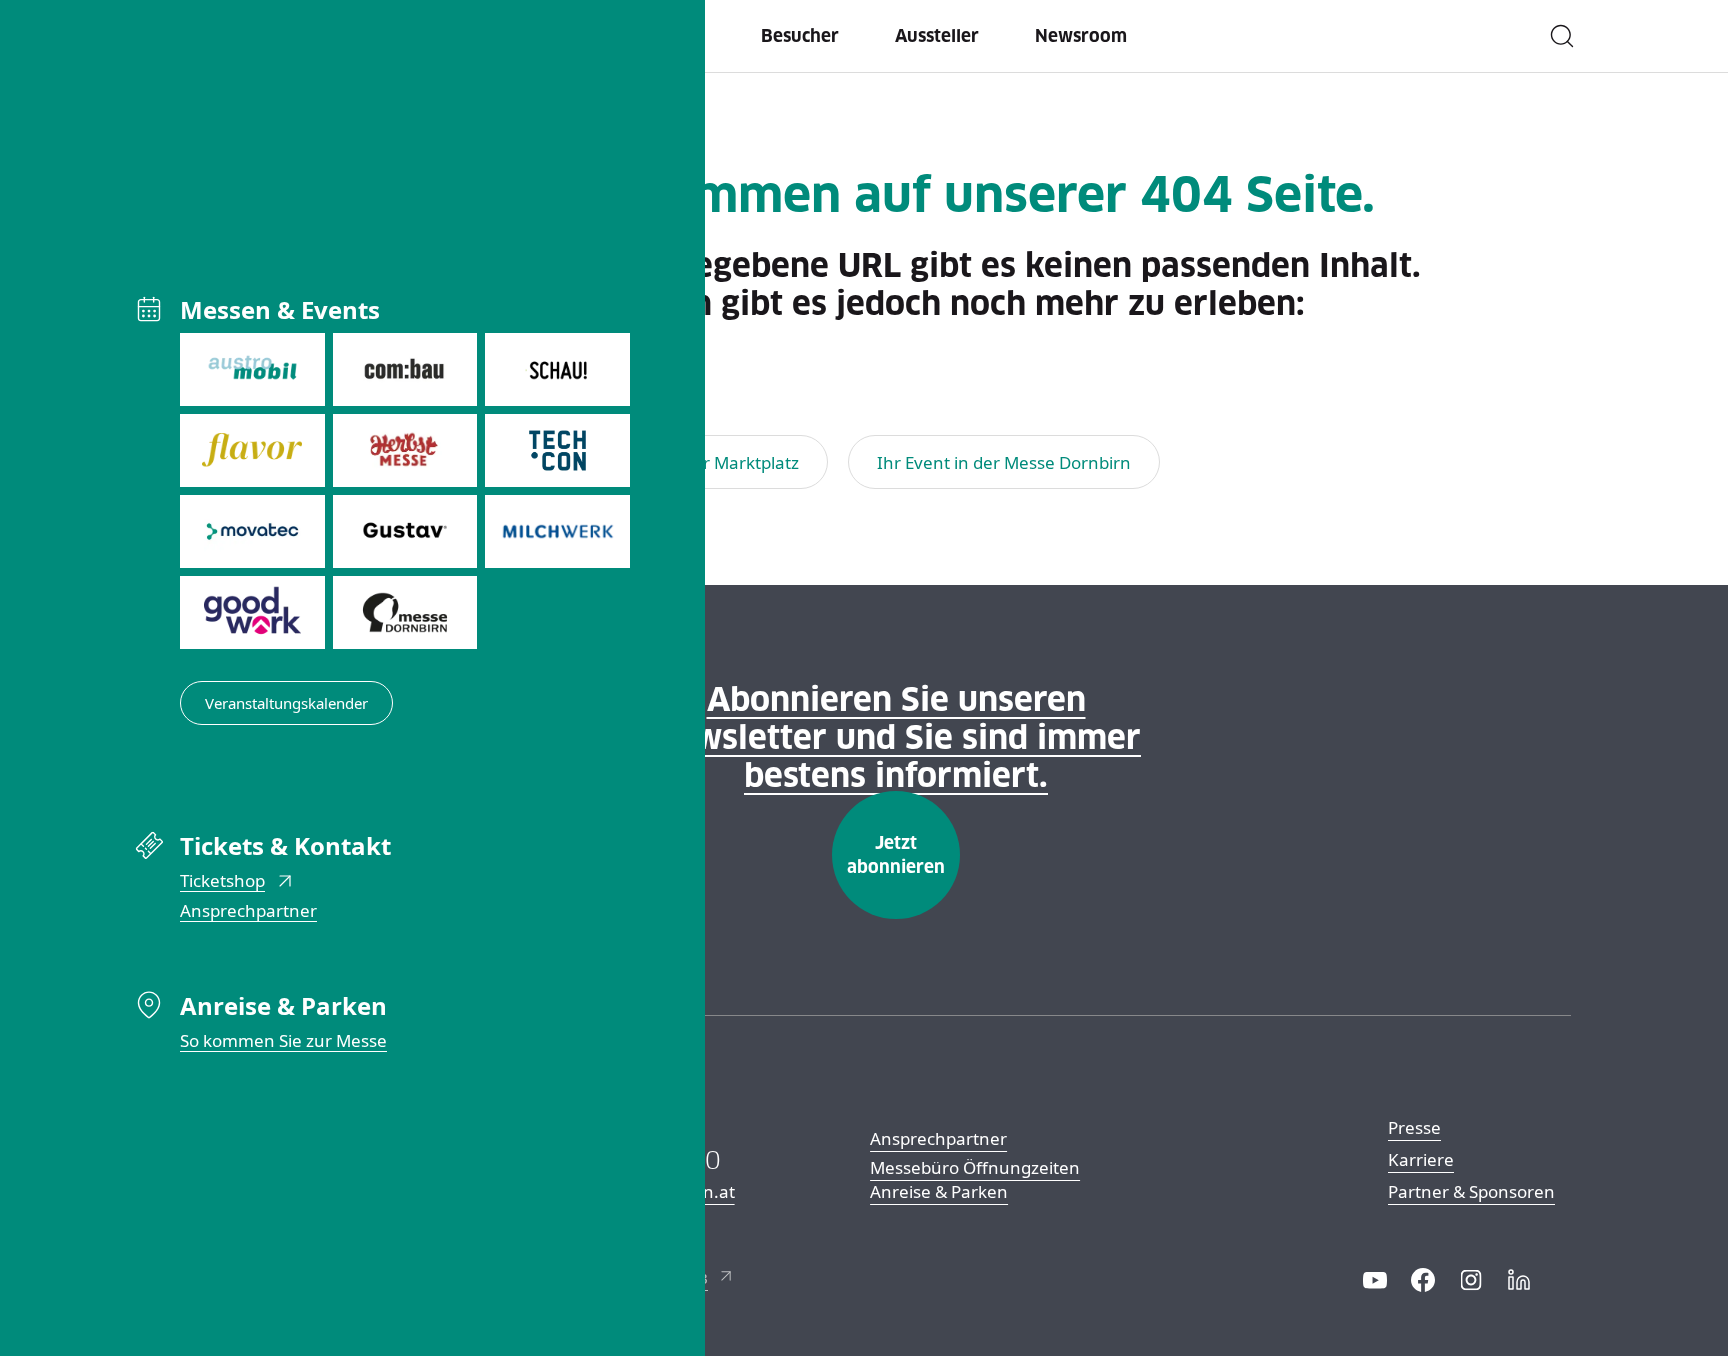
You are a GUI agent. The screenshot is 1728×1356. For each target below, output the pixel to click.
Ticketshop (222, 880)
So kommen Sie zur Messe (283, 1040)
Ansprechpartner (248, 910)
